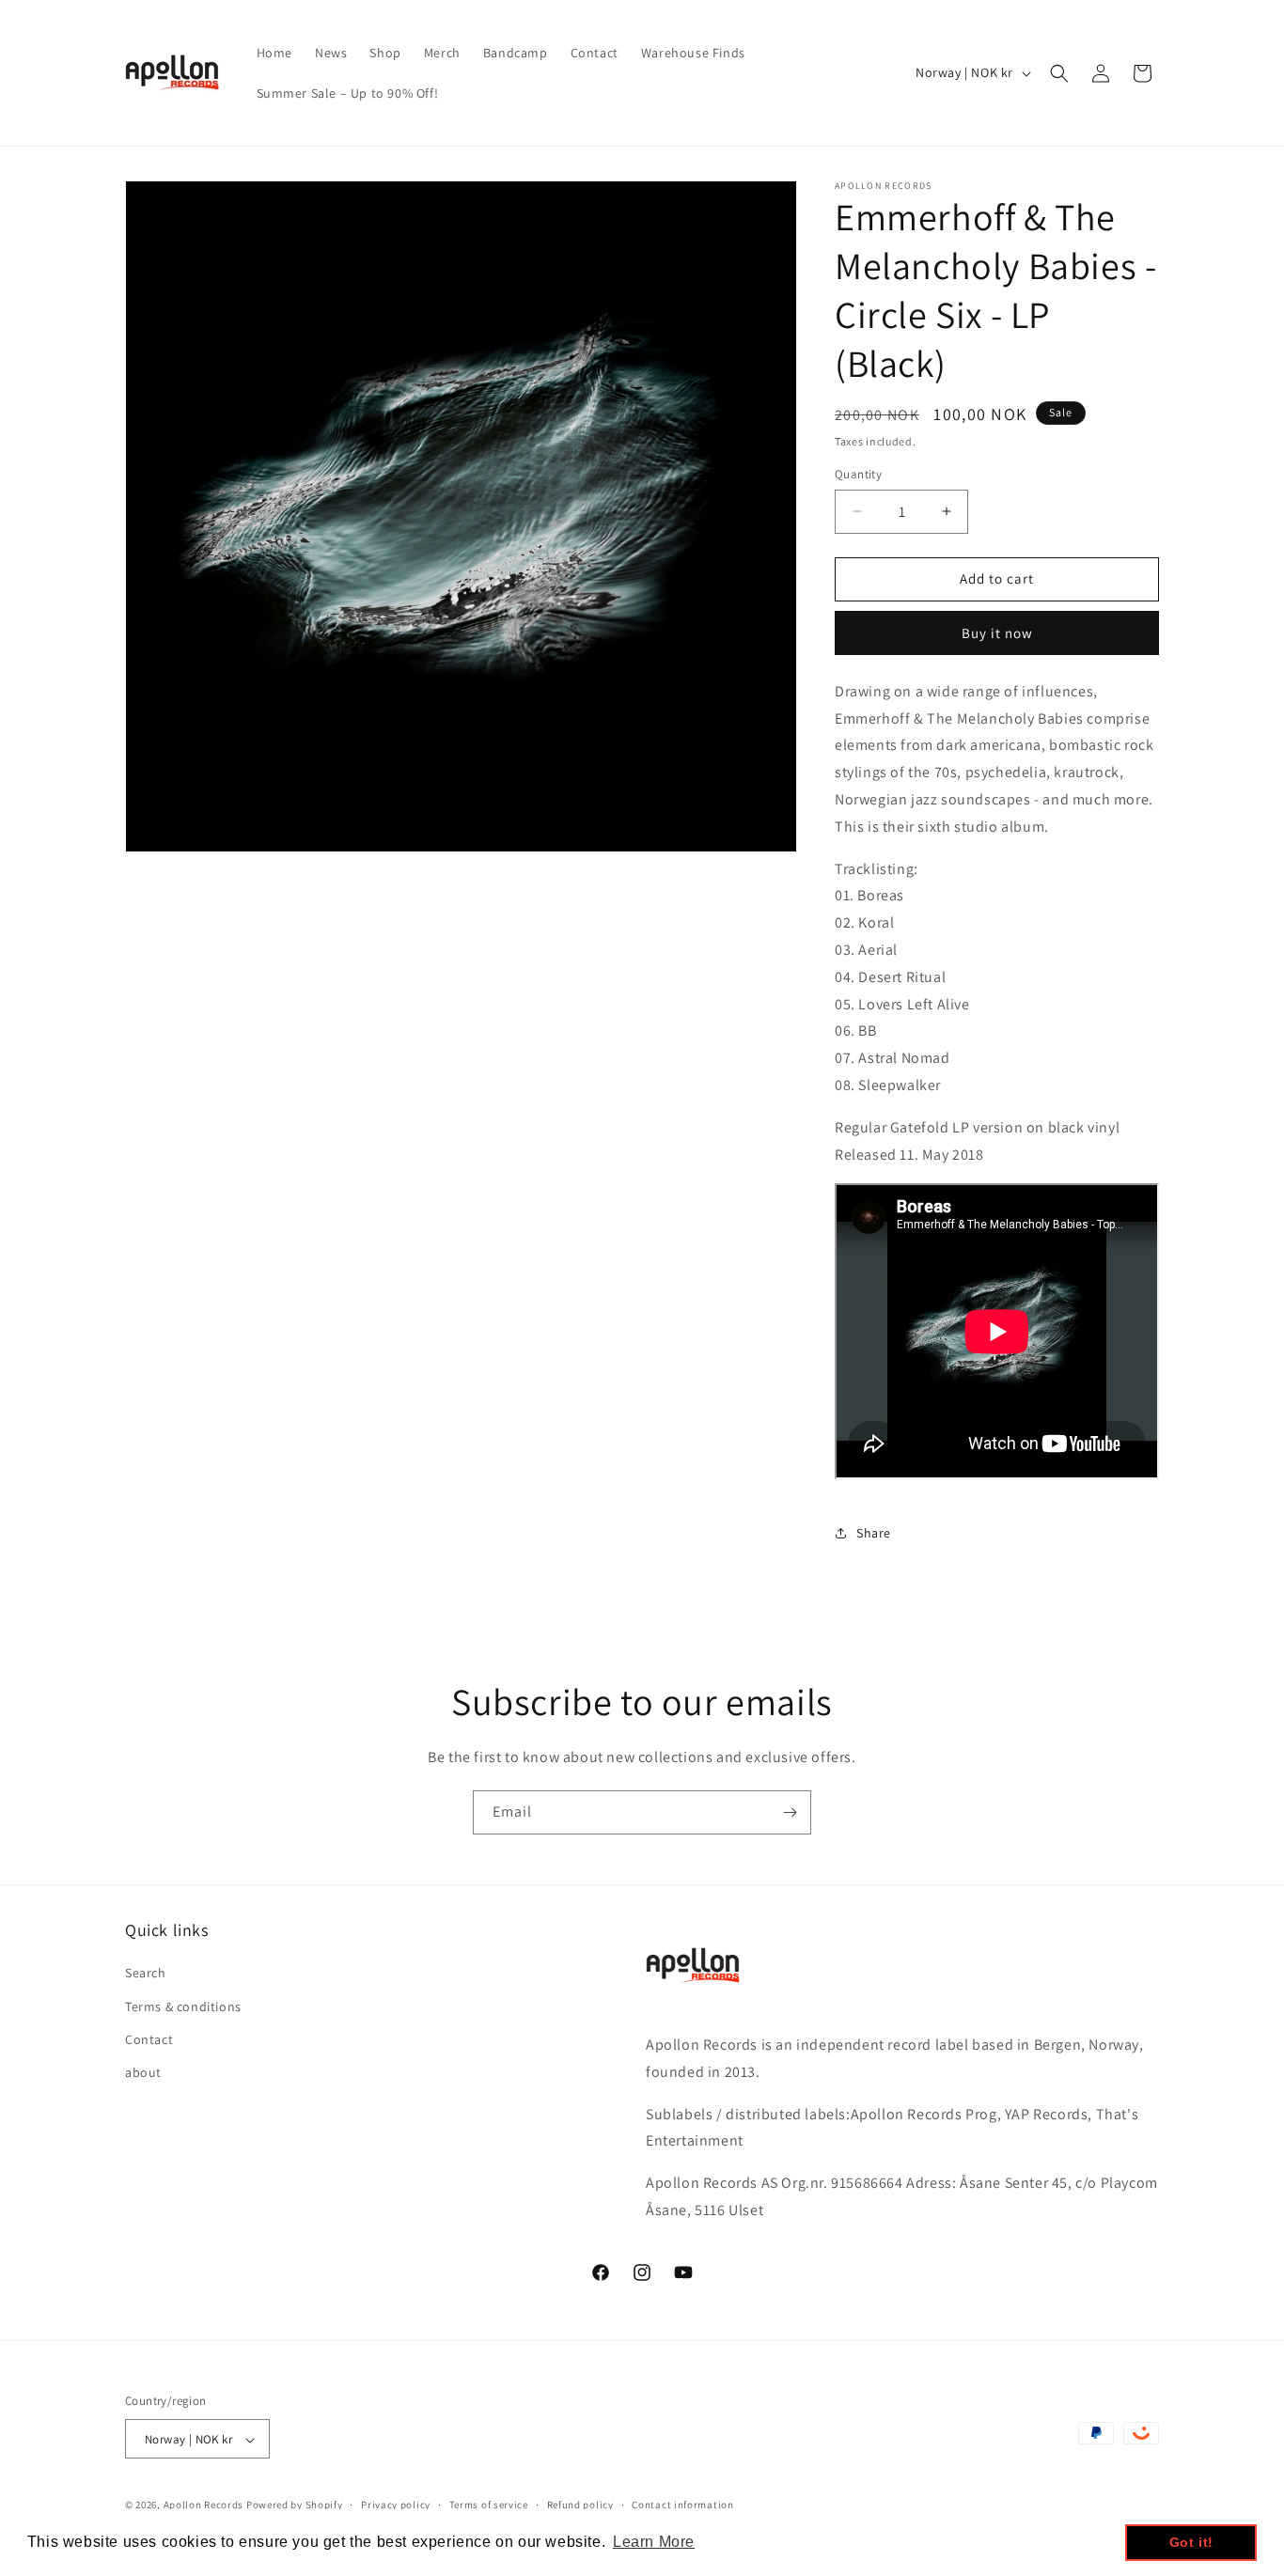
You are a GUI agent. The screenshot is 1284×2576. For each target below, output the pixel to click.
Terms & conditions (183, 2006)
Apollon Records (204, 2506)
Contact (149, 2038)
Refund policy (580, 2506)
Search (146, 1973)
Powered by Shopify (295, 2506)
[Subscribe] (790, 1812)
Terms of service (489, 2506)
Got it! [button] (1191, 2542)
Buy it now (997, 633)
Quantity (858, 474)
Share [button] (874, 1533)
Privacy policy (396, 2506)
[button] (1059, 73)
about (143, 2071)
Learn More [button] (654, 2542)
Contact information (682, 2506)
